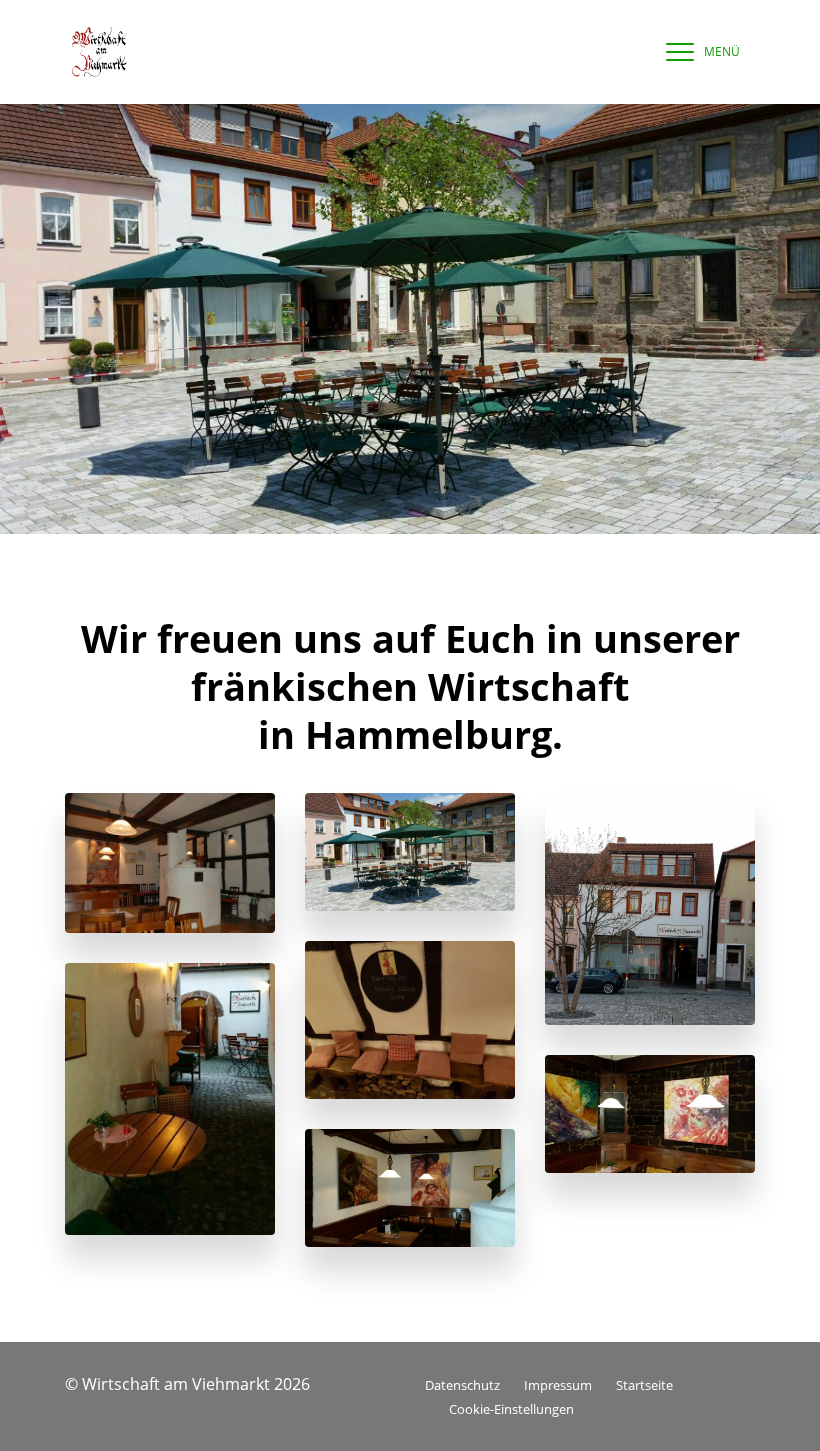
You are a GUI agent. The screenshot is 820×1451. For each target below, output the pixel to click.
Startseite (644, 1385)
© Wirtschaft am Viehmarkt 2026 (187, 1384)
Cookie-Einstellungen (511, 1409)
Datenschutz (462, 1385)
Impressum (558, 1385)
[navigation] (698, 52)
